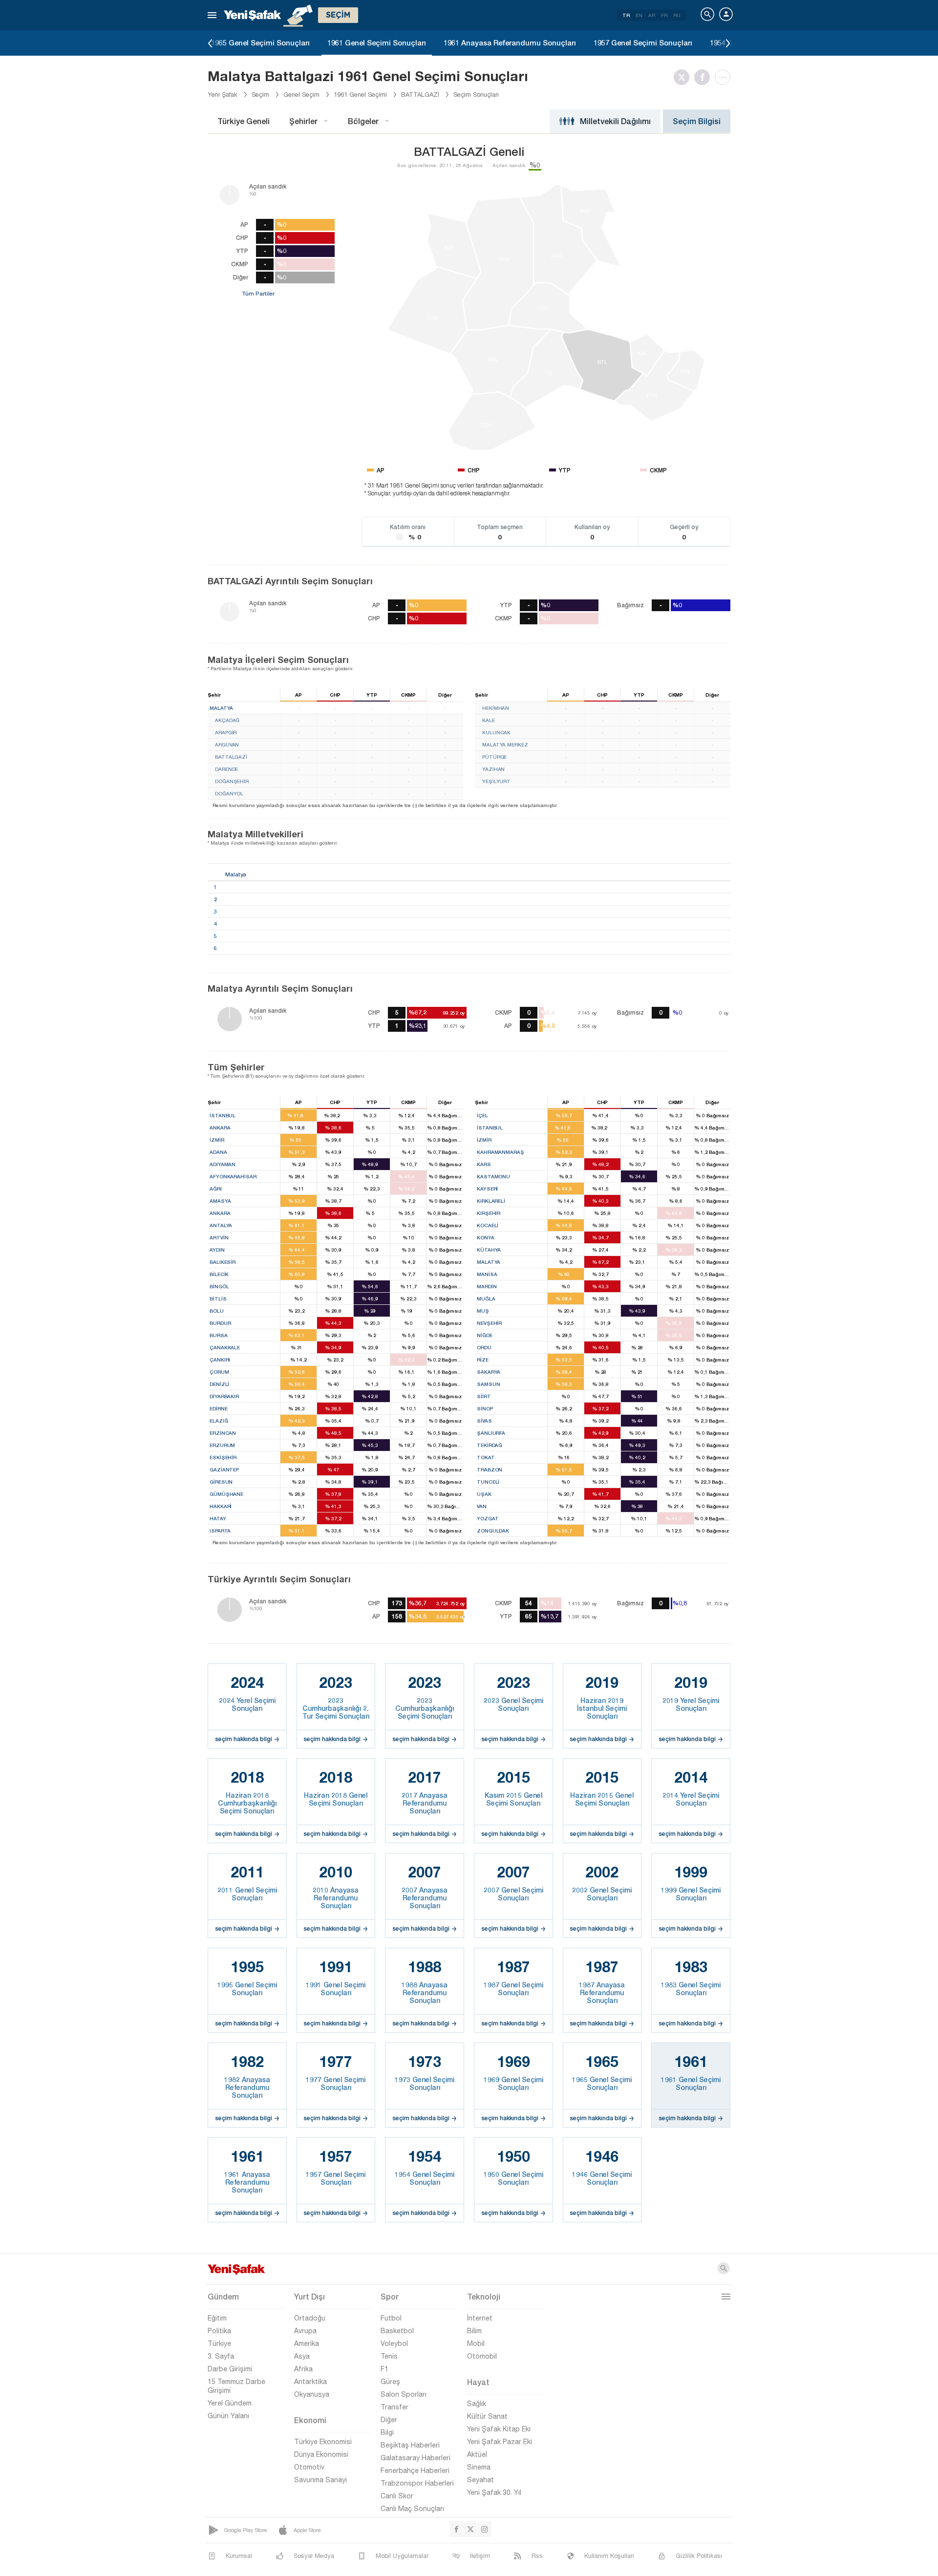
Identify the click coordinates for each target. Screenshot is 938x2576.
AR (652, 15)
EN (639, 15)
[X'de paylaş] (684, 77)
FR (664, 15)
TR (626, 15)
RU (677, 15)
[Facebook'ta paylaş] (704, 77)
